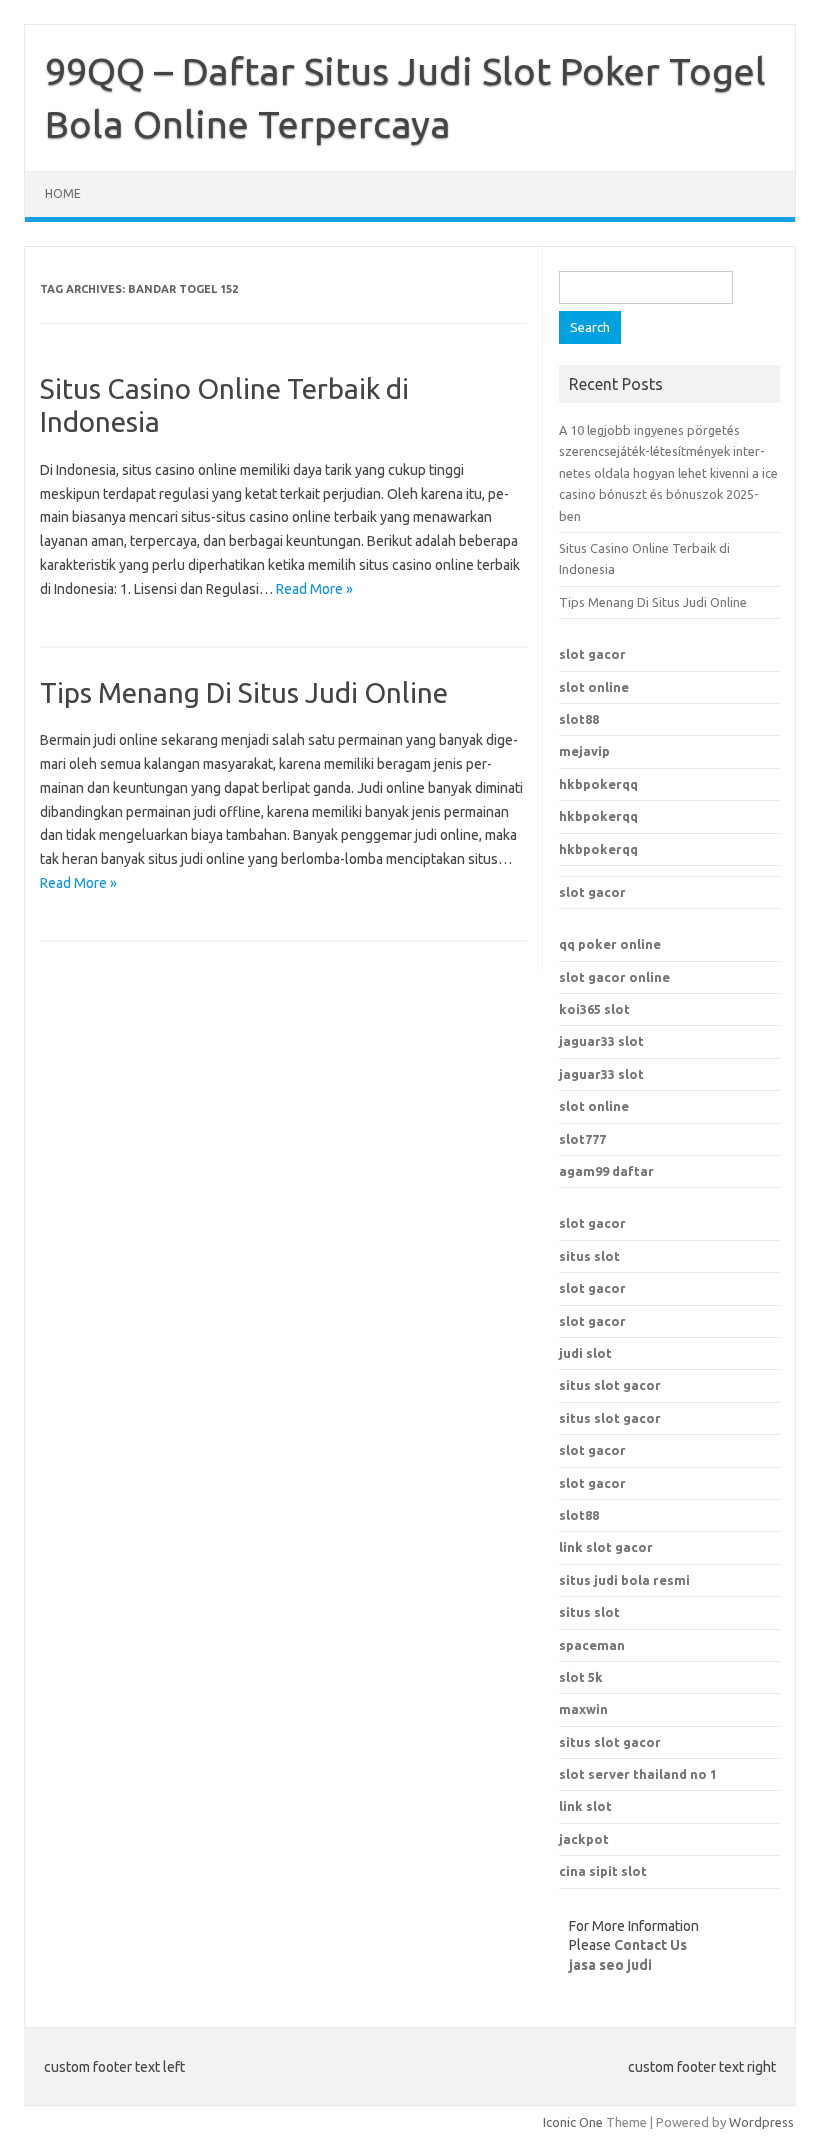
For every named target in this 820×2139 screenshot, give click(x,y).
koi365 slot (594, 1009)
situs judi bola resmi (624, 1580)
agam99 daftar (606, 1171)
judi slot (585, 1353)
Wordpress (761, 2122)
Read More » (314, 589)
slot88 (579, 719)
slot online (594, 687)
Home (63, 193)
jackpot (584, 1839)
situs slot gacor (610, 1385)
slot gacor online (614, 977)
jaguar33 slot (601, 1041)
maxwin (583, 1709)
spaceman (592, 1645)
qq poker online (610, 944)
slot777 (582, 1139)
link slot (585, 1806)
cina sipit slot (603, 1871)
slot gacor (592, 654)
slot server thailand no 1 (638, 1774)
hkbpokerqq (598, 784)
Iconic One (573, 2122)
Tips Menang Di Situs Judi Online (244, 692)
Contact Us (650, 1945)
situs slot (589, 1256)
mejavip (584, 751)
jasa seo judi (610, 1965)
